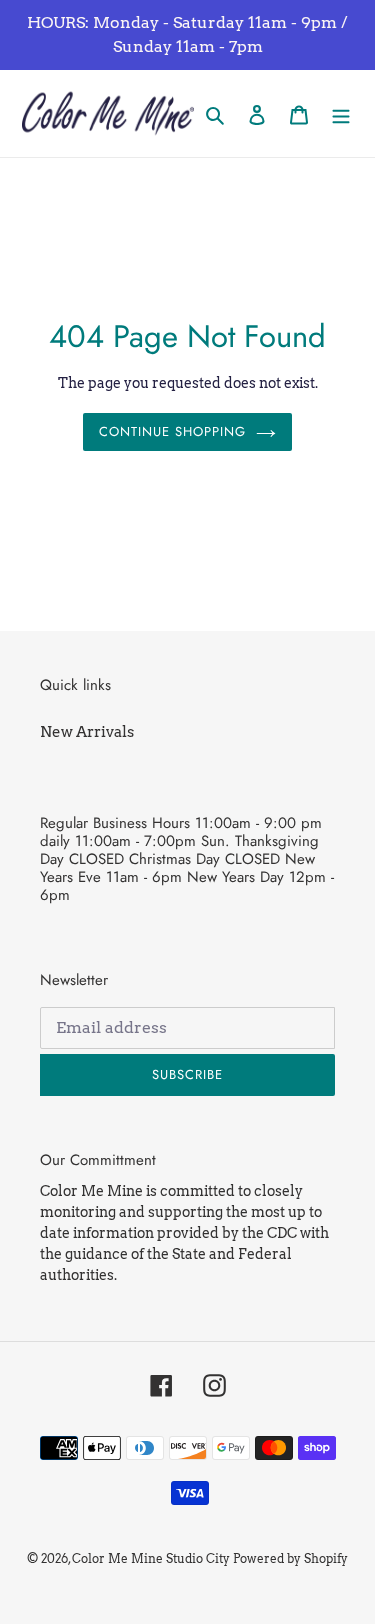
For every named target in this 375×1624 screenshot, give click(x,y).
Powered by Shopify (290, 1558)
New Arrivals (87, 732)
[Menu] (341, 113)
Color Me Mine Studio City (151, 1558)
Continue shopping (173, 431)
